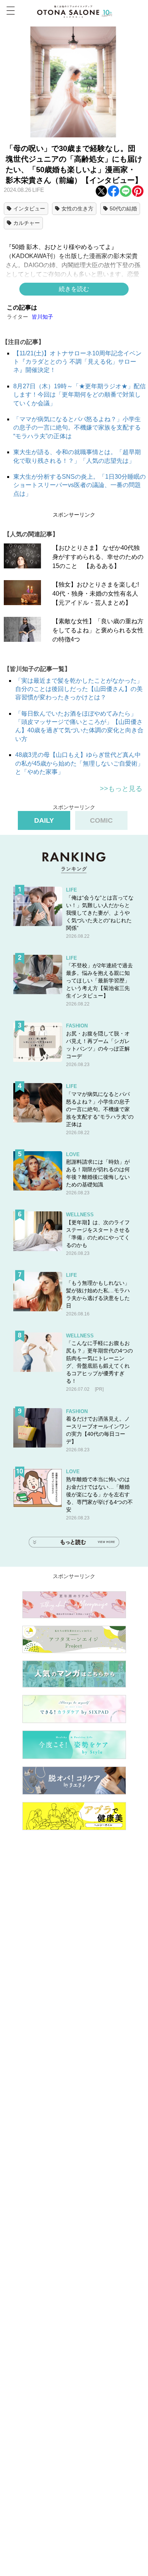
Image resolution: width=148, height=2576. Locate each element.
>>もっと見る (121, 789)
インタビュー (29, 209)
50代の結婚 (123, 209)
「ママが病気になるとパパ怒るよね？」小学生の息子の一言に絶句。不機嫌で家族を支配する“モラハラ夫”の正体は (77, 428)
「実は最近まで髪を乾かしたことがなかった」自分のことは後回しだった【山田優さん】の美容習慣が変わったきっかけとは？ (79, 689)
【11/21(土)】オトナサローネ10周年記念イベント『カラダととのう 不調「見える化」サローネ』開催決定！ (77, 362)
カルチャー (27, 223)
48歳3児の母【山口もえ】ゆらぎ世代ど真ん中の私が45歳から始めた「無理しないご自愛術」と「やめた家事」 (79, 763)
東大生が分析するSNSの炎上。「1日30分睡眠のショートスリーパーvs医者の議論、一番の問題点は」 (80, 485)
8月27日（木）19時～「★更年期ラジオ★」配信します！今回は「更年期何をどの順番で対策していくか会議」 (80, 395)
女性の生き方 (77, 209)
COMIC (101, 820)
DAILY (44, 820)
